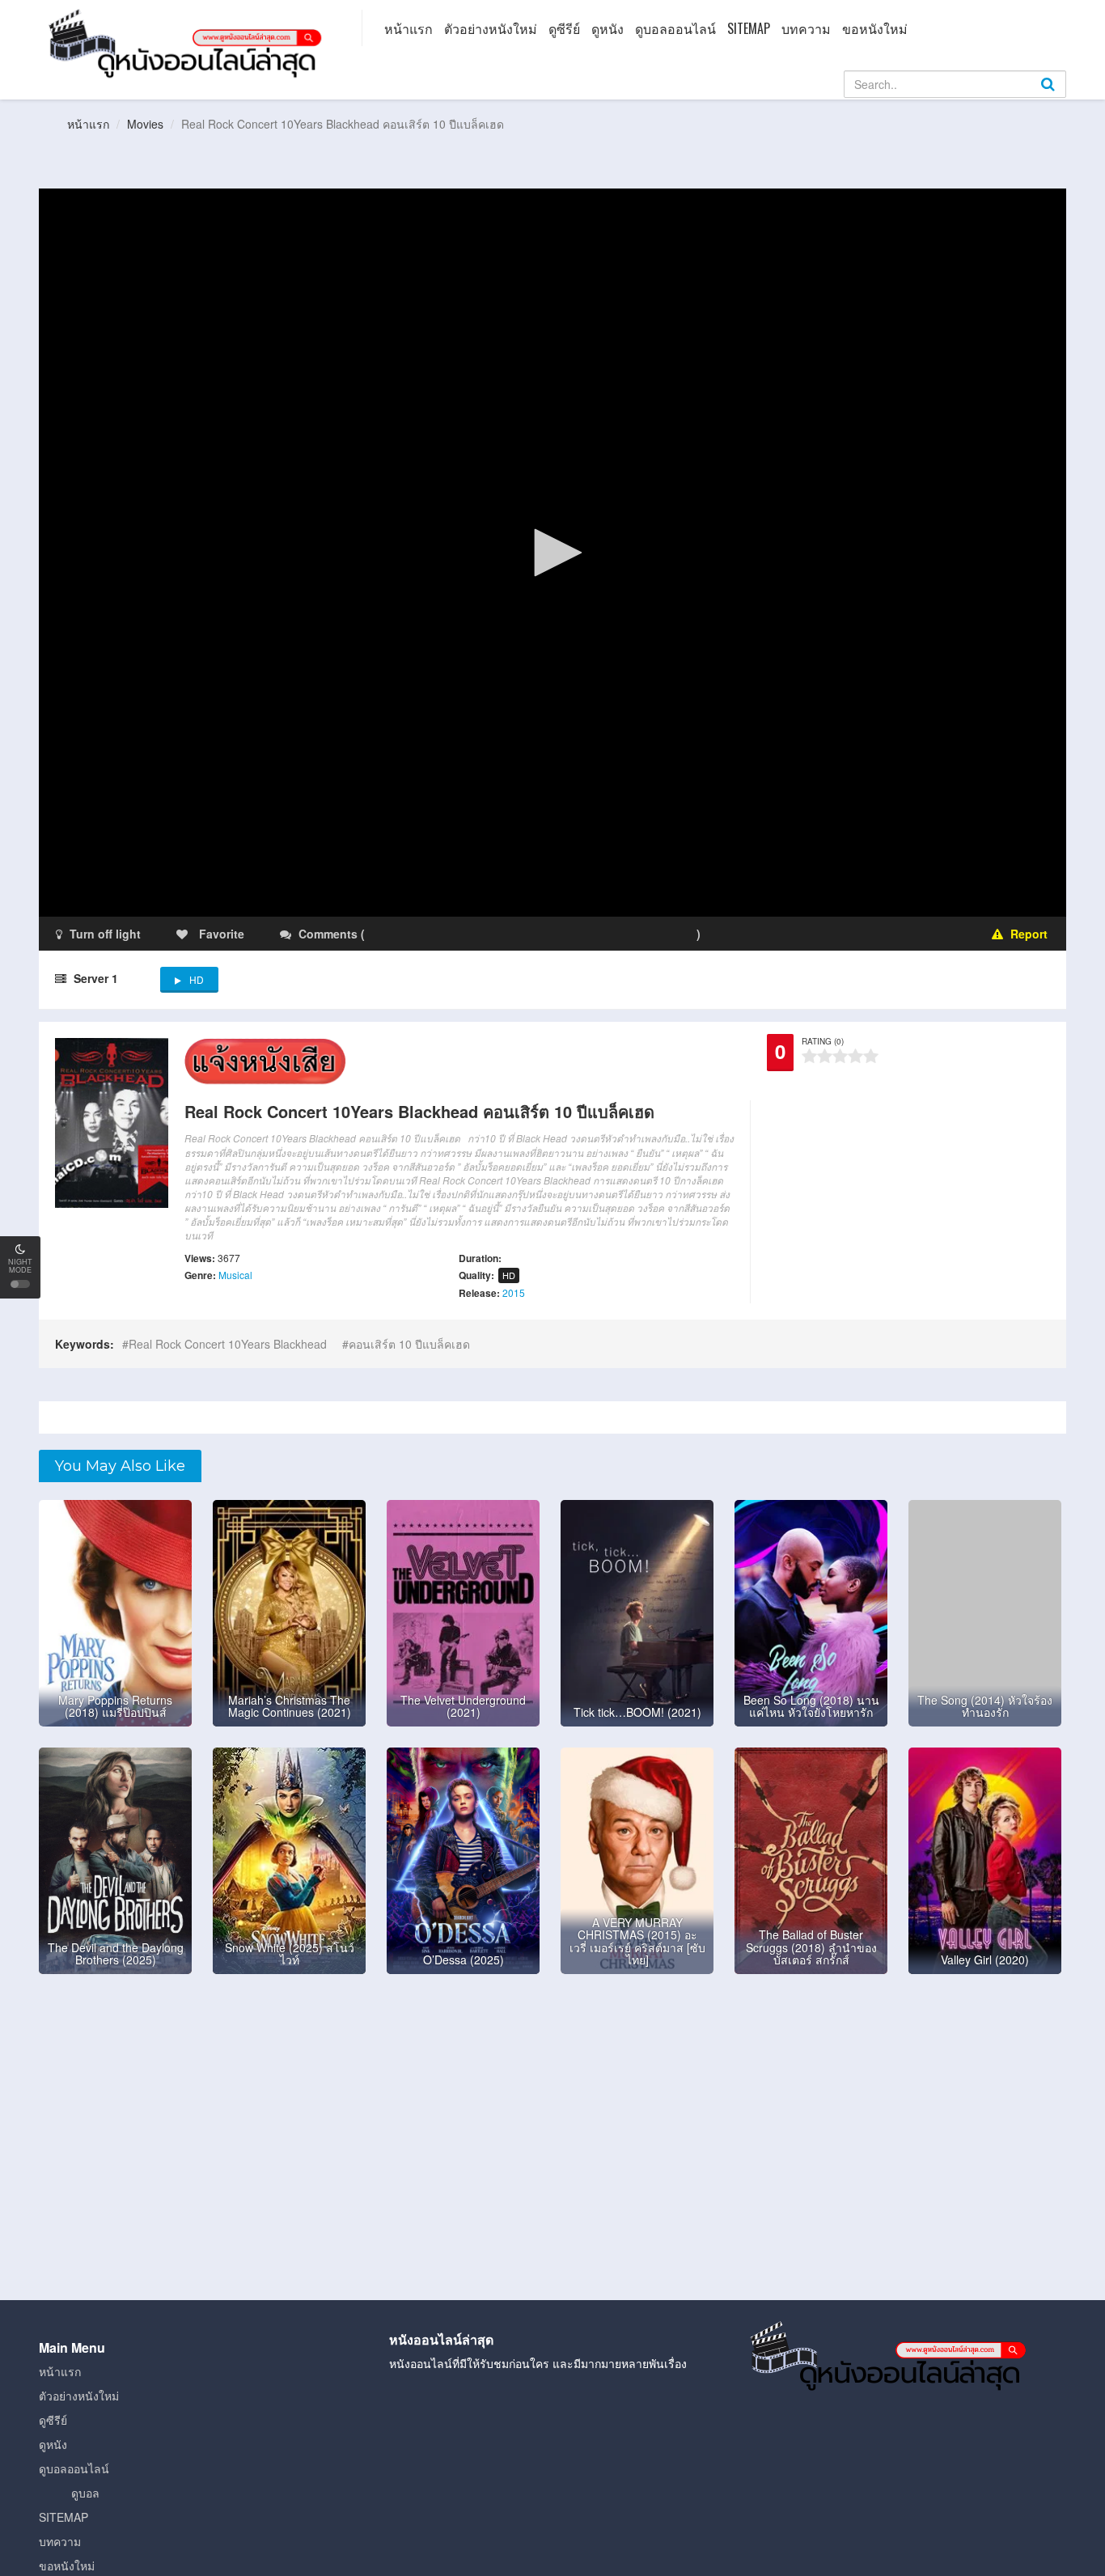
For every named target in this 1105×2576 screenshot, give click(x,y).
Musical (235, 1275)
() (464, 934)
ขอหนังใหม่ (875, 28)
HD (197, 979)
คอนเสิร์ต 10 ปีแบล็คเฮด (409, 1344)
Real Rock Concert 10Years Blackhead (228, 1344)
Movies (145, 124)
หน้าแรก (409, 28)
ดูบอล (85, 2493)
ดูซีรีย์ (564, 28)
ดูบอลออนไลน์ (675, 28)
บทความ (806, 28)
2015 (514, 1292)
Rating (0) (823, 1041)
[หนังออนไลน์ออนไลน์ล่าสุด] (188, 42)
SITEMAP (749, 28)
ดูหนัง (608, 28)
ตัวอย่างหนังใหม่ (491, 28)
